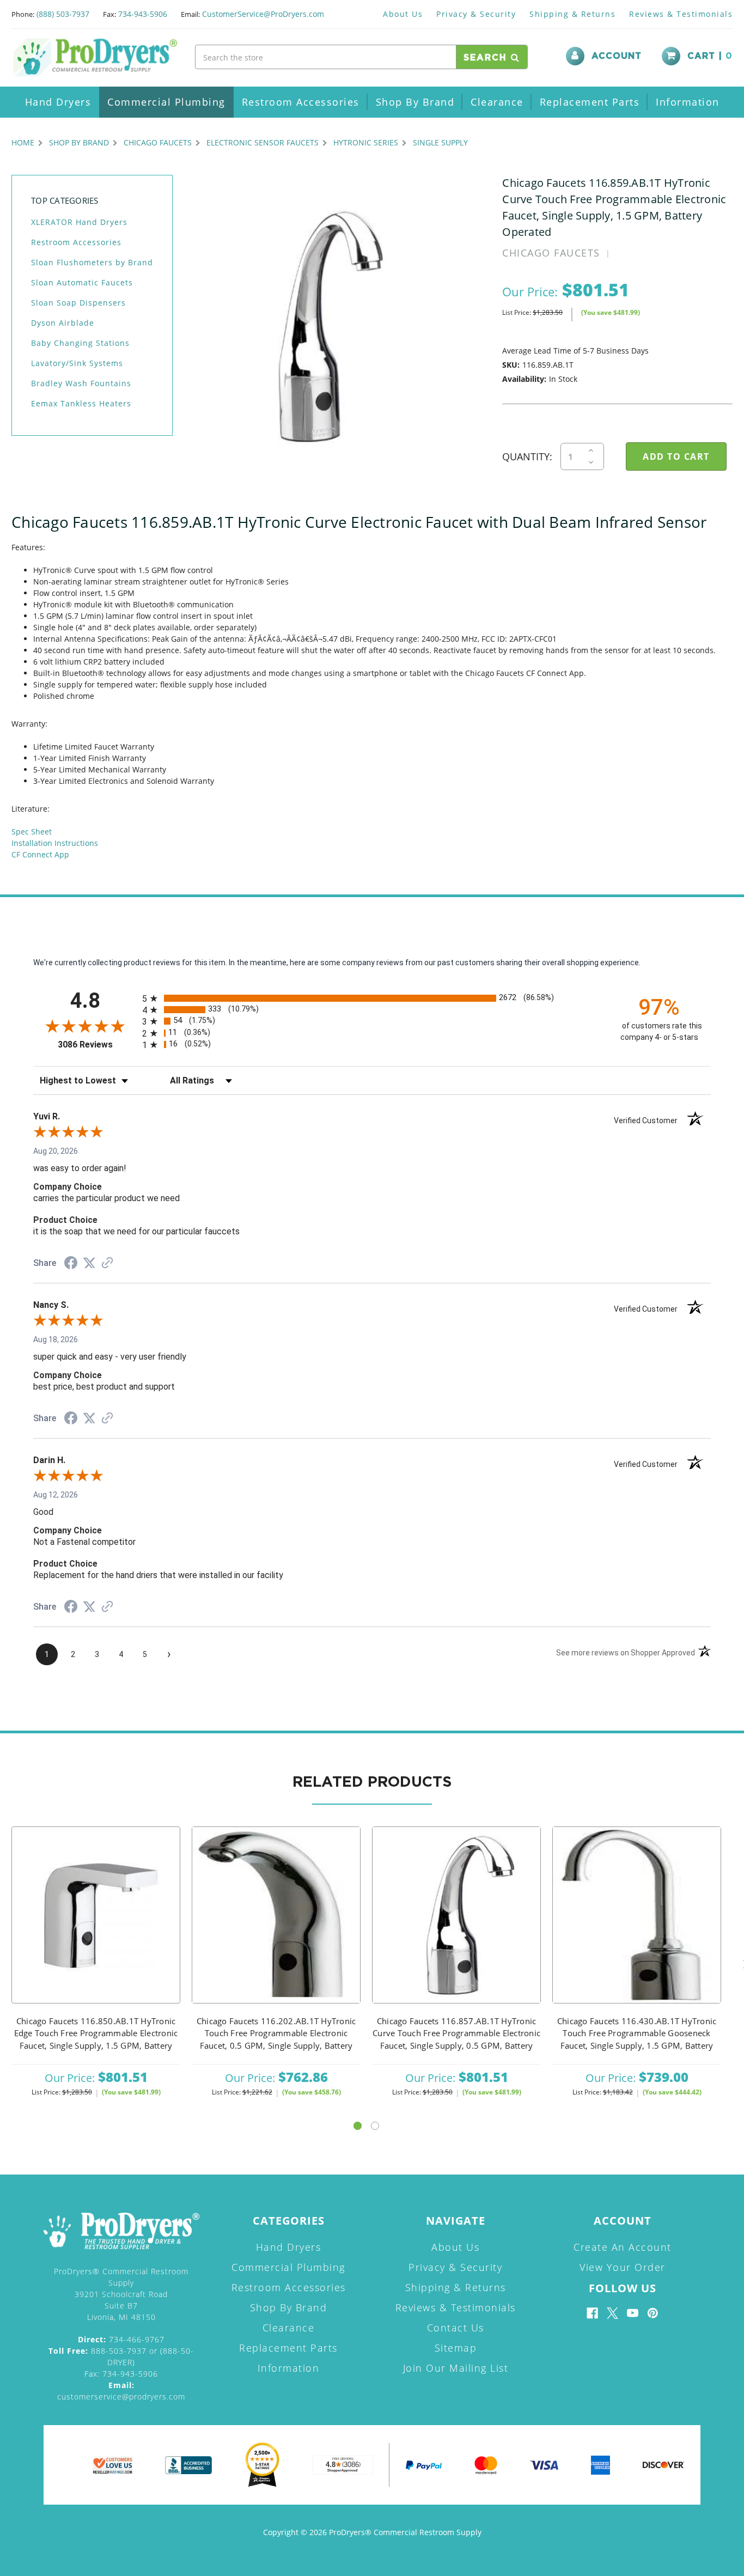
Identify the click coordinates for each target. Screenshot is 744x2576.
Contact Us (456, 2328)
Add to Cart (96, 1929)
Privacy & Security (476, 14)
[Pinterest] (653, 2313)
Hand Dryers (58, 102)
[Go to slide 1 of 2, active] (358, 2126)
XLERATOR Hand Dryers (79, 222)
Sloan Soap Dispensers (78, 303)
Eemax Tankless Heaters (81, 403)
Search (487, 58)
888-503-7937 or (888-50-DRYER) (121, 2356)
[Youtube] (633, 2313)
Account (617, 56)
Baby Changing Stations (80, 343)
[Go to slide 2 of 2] (375, 2126)
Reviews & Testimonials (681, 14)
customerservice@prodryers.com (121, 2391)
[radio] (372, 998)
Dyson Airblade (63, 323)
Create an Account (623, 2247)
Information (688, 102)
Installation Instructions (55, 843)
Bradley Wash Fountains (81, 383)
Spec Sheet (32, 832)
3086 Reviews (97, 1045)
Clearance (497, 102)
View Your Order (623, 2267)
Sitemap (456, 2348)
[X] (612, 2313)
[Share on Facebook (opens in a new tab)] (71, 1264)
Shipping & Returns (572, 14)
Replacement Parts (590, 102)
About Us (403, 14)
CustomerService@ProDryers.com (263, 14)
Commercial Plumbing (166, 102)
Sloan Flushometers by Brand (92, 262)
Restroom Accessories (301, 102)
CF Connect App (40, 854)
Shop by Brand (415, 102)
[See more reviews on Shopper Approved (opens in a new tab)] (107, 1264)
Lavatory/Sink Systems (77, 363)
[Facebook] (592, 2313)
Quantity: (527, 456)
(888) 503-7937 (63, 14)
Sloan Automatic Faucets (82, 282)
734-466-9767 (121, 2339)
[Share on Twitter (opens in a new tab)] (89, 1263)
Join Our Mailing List (456, 2368)
